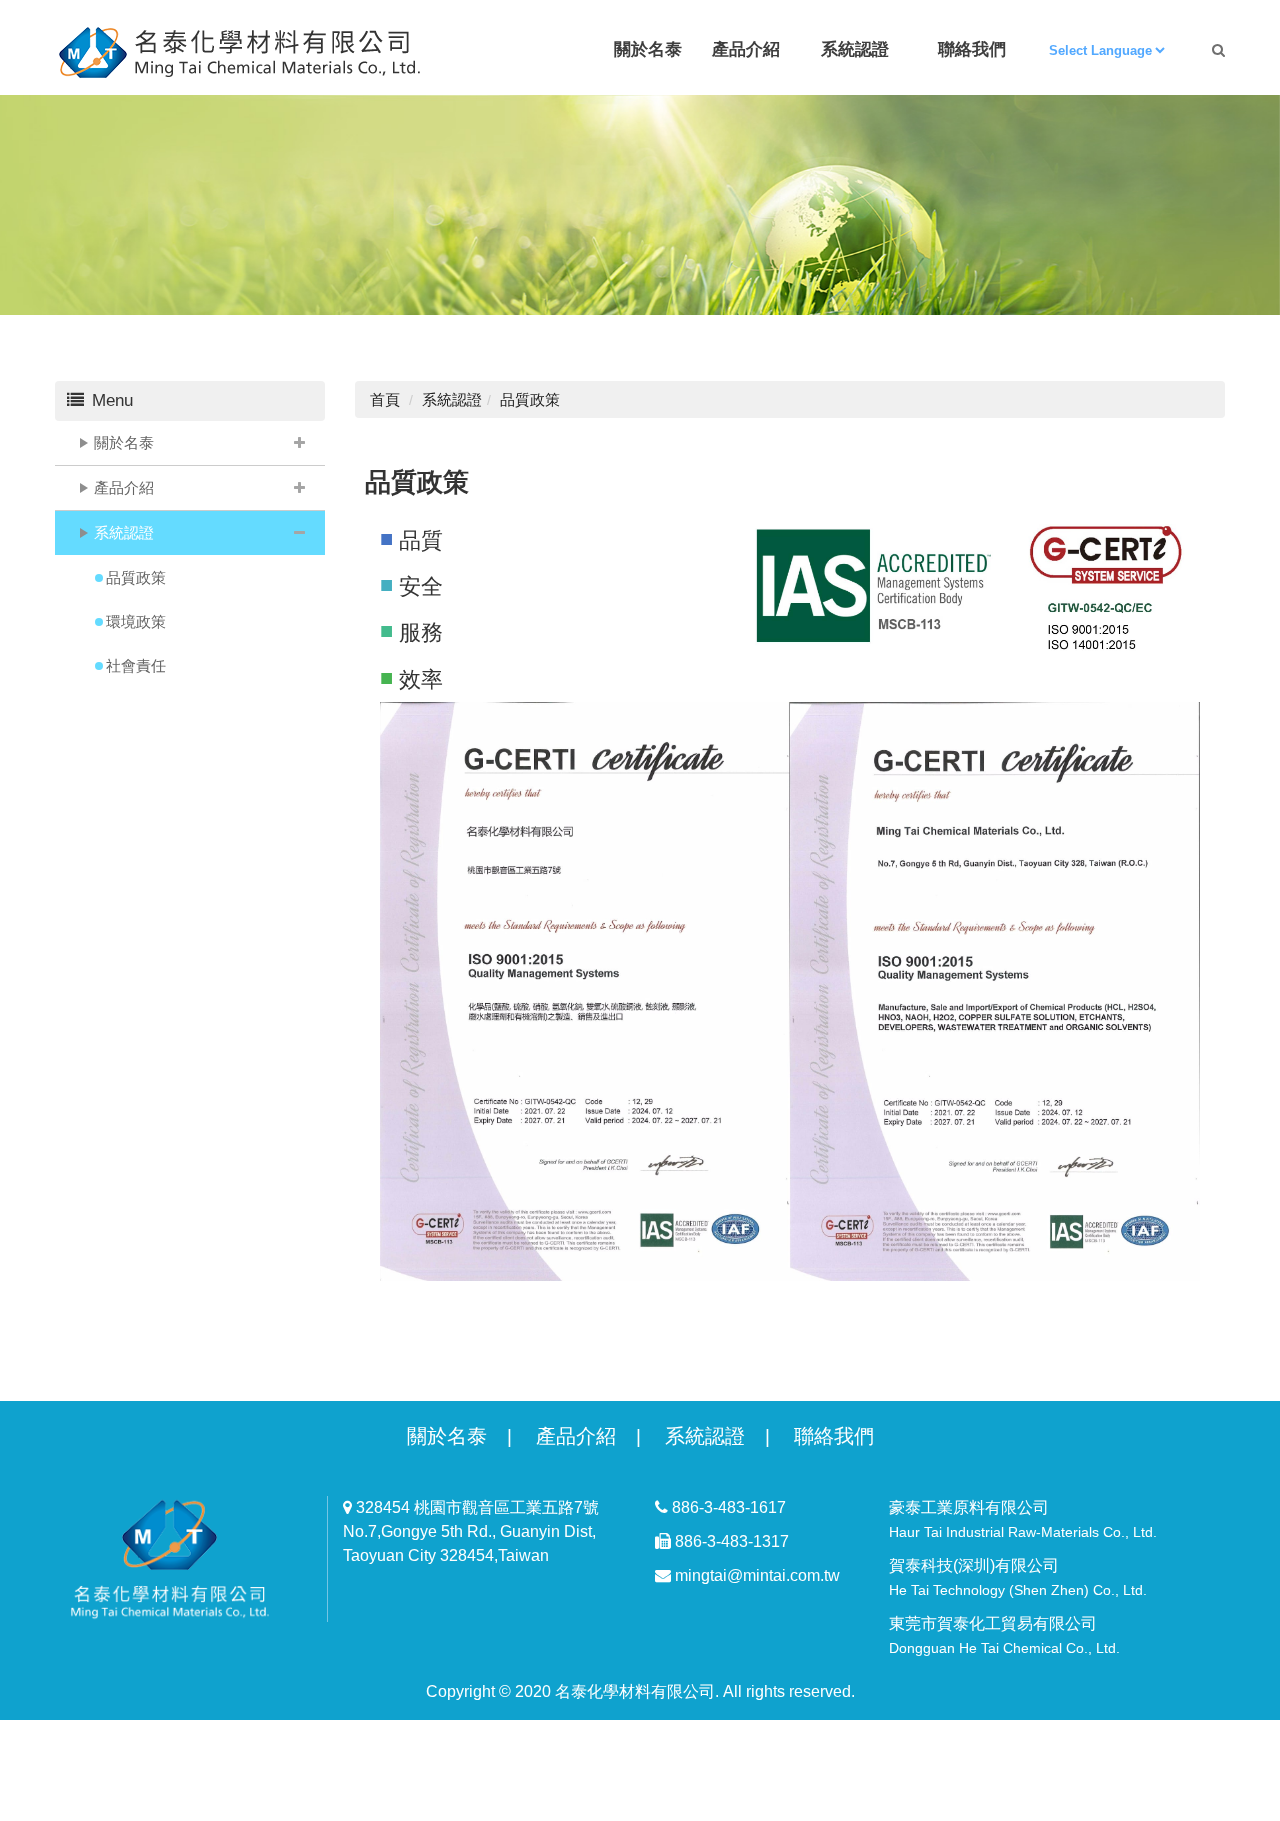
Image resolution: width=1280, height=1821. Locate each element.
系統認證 (124, 532)
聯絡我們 (834, 1436)
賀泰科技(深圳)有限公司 (1018, 1577)
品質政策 (136, 577)
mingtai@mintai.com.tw (755, 1575)
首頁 (385, 399)
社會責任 (136, 665)
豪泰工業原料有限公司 (1023, 1519)
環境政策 (136, 621)
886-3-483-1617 (727, 1507)
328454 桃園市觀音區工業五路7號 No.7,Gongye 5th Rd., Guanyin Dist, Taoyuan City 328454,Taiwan (471, 1531)
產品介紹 (124, 487)
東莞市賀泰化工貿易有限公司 (1004, 1635)
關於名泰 (124, 442)
